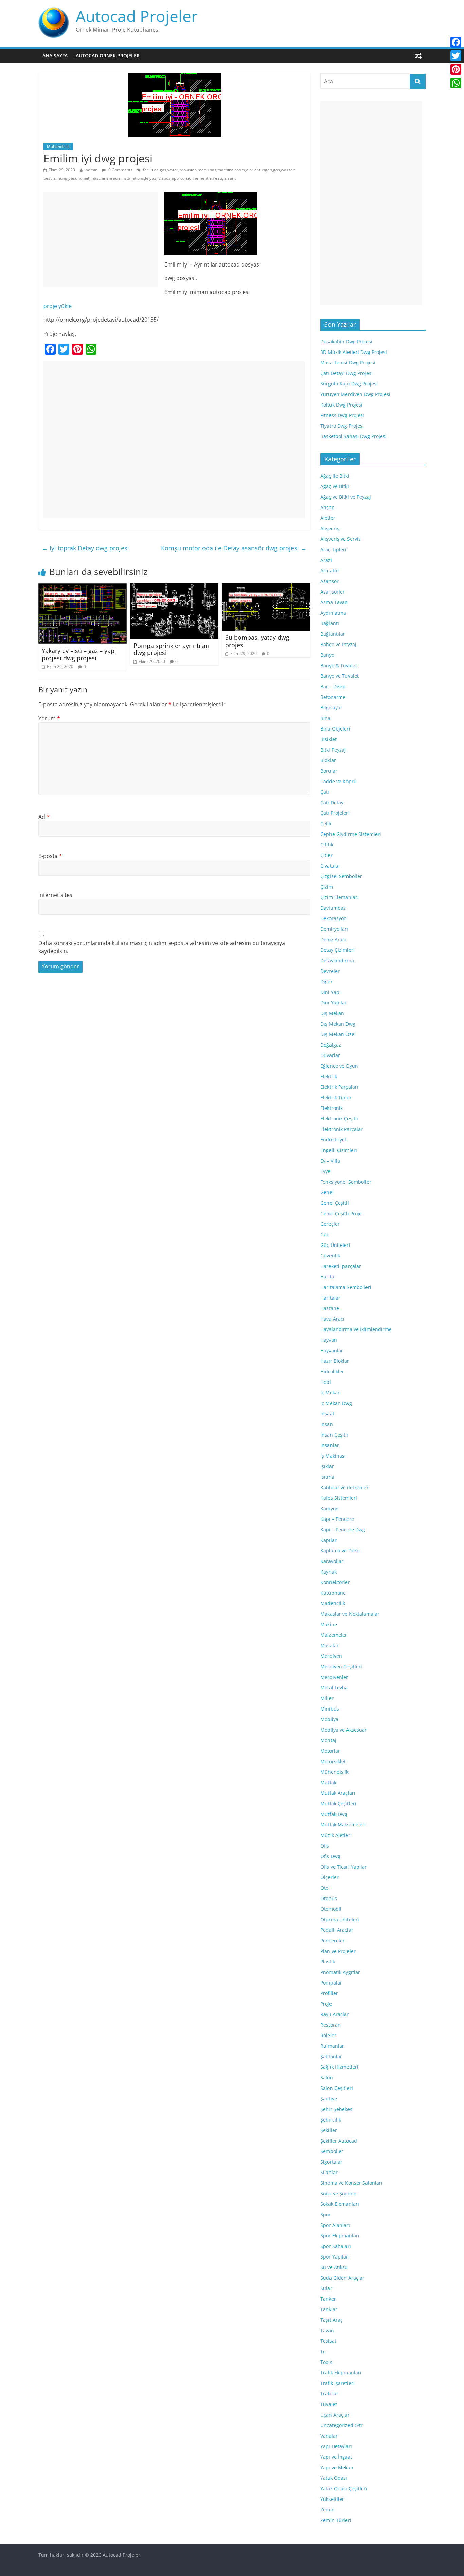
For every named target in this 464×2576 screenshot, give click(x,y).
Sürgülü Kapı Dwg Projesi (349, 384)
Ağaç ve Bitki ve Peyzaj (346, 497)
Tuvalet (329, 2404)
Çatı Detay (332, 802)
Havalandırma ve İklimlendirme (356, 1329)
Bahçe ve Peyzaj (338, 644)
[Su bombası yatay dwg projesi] (266, 587)
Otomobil (331, 1909)
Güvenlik (330, 1256)
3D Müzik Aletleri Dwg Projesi (354, 352)
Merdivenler (334, 1677)
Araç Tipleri (333, 549)
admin (92, 170)
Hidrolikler (332, 1371)
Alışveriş (330, 528)
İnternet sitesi (56, 895)
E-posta (50, 856)
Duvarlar (330, 1055)
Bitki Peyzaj (333, 750)
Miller (327, 1698)
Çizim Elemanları (340, 897)
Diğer (326, 982)
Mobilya (329, 1719)
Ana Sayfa (55, 56)
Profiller (329, 1993)
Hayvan (329, 1340)
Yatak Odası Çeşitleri (344, 2488)
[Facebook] (456, 42)
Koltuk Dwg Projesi (341, 405)
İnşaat (327, 1414)
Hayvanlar (332, 1350)
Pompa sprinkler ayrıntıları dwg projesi (172, 649)
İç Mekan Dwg (336, 1403)
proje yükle (58, 306)
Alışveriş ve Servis (341, 539)
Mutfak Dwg (334, 1814)
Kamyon (329, 1508)
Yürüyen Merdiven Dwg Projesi (355, 394)
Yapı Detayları (336, 2446)
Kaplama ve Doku (340, 1551)
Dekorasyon (334, 918)
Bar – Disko (333, 686)
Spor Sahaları (336, 2246)
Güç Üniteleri (335, 1245)
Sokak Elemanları (340, 2204)
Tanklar (329, 2309)
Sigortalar (331, 2162)
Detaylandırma (337, 960)
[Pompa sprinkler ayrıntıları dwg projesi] (174, 587)
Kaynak (328, 1572)
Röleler (328, 2035)
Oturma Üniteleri (340, 1919)
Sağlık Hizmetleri (339, 2067)
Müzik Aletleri (336, 1835)
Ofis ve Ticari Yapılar (344, 1867)
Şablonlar (331, 2056)
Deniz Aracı (333, 939)
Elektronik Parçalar (342, 1129)
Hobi (326, 1382)
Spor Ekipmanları (340, 2236)
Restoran (331, 2025)
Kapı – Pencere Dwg (343, 1530)
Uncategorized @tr (342, 2425)
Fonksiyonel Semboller (346, 1182)
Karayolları (333, 1561)
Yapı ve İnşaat (336, 2457)
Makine (329, 1624)
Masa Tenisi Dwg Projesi (348, 363)
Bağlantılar (333, 634)
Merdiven (331, 1656)
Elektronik (332, 1108)
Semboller (332, 2151)
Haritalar (330, 1298)
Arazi (326, 560)
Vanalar (329, 2436)
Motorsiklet (333, 1761)
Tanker (328, 2299)
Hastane (330, 1308)
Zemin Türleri (336, 2520)
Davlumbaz (333, 908)
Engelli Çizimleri (339, 1150)
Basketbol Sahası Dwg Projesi (353, 436)
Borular (329, 771)
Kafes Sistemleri (339, 1498)
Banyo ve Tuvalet (340, 676)
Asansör (329, 581)
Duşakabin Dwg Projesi (346, 341)
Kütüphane (333, 1593)
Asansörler (333, 592)
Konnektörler (335, 1582)
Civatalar (330, 866)
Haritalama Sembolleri (346, 1287)
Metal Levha (334, 1688)
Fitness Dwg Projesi (342, 415)
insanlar (330, 1445)
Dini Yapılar (334, 1003)
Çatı (325, 792)
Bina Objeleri (335, 729)
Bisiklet (328, 739)
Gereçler (330, 1224)
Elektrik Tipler (336, 1097)
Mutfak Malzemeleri (343, 1825)
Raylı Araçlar (335, 2014)
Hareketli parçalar (341, 1266)
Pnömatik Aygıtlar (340, 1972)
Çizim (327, 887)
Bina (325, 718)
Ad (44, 817)
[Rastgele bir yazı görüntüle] (418, 56)
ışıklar (327, 1466)
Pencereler (333, 1940)
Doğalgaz (331, 1045)
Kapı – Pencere (337, 1519)
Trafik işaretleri (337, 2383)
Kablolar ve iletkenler (344, 1487)
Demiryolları (334, 929)
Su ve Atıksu (334, 2267)
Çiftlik (327, 845)
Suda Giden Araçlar (342, 2278)
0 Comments (120, 170)
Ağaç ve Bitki (335, 486)
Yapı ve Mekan (337, 2467)
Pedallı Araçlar (337, 1930)
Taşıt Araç (332, 2320)
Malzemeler (334, 1635)
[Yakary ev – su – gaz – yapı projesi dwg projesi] (83, 587)
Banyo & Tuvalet (339, 665)
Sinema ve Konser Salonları (351, 2183)
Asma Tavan (334, 602)
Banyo (327, 655)
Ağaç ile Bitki (335, 476)
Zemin (327, 2510)
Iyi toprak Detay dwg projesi (85, 548)
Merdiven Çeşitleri (341, 1667)
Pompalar (331, 1983)
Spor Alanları (335, 2225)
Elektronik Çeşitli (339, 1119)
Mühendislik (58, 146)
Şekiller (329, 2130)
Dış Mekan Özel (338, 1034)
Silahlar (329, 2172)
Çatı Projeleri (335, 813)
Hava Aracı (332, 1319)
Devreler (330, 971)
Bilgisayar (331, 708)
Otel (325, 1888)
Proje (326, 2004)
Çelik (326, 823)
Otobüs (329, 1898)
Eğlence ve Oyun (339, 1066)
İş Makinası (333, 1456)
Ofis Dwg (330, 1856)
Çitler (326, 855)
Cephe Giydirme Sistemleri (351, 834)
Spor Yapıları (335, 2257)
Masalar (329, 1645)
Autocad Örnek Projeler (108, 56)
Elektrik (329, 1076)
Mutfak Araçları (338, 1793)
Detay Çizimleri (337, 950)
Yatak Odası (334, 2478)
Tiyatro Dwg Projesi (342, 426)
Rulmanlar (332, 2046)
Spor (326, 2214)
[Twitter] (456, 56)
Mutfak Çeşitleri (338, 1804)
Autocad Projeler (137, 16)
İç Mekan (331, 1393)
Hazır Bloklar (335, 1361)
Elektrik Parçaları (339, 1087)
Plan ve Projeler (338, 1951)
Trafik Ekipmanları (341, 2373)
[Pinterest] (456, 69)
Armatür (330, 571)
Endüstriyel (333, 1140)
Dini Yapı (331, 992)
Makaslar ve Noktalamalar (350, 1614)
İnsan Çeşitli (334, 1435)
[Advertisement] (101, 240)
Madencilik (333, 1603)
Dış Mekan (332, 1013)
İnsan (327, 1424)
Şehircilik (331, 2120)
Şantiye (329, 2099)
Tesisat (328, 2341)
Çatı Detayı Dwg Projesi (346, 373)
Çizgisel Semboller (341, 876)
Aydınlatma (333, 613)
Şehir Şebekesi (337, 2109)
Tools (326, 2362)
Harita (327, 1277)
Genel (327, 1192)
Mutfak (328, 1782)
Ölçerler (329, 1877)
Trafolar (329, 2394)
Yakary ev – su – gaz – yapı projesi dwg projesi (79, 654)
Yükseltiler (332, 2499)
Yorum (49, 718)
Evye (325, 1171)
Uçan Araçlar (335, 2415)
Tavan (327, 2330)
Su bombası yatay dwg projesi (257, 641)
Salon (327, 2077)
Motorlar (330, 1751)
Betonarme (333, 697)
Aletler (328, 518)
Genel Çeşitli (335, 1203)
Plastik (328, 1962)
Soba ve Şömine (338, 2193)
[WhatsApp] (456, 83)
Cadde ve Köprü (338, 781)
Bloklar (328, 760)
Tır (323, 2351)
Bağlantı (330, 623)
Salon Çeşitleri (337, 2088)
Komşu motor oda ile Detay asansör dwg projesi (234, 548)
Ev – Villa (330, 1161)
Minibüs (330, 1709)
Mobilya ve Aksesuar (344, 1730)
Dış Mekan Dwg (338, 1024)
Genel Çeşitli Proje (341, 1213)
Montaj (328, 1740)
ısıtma (327, 1477)
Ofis (325, 1846)
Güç (325, 1234)
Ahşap (327, 507)
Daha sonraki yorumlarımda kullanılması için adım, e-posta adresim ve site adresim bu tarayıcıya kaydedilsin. (162, 947)
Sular (326, 2288)
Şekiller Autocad (339, 2141)
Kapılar (328, 1540)
